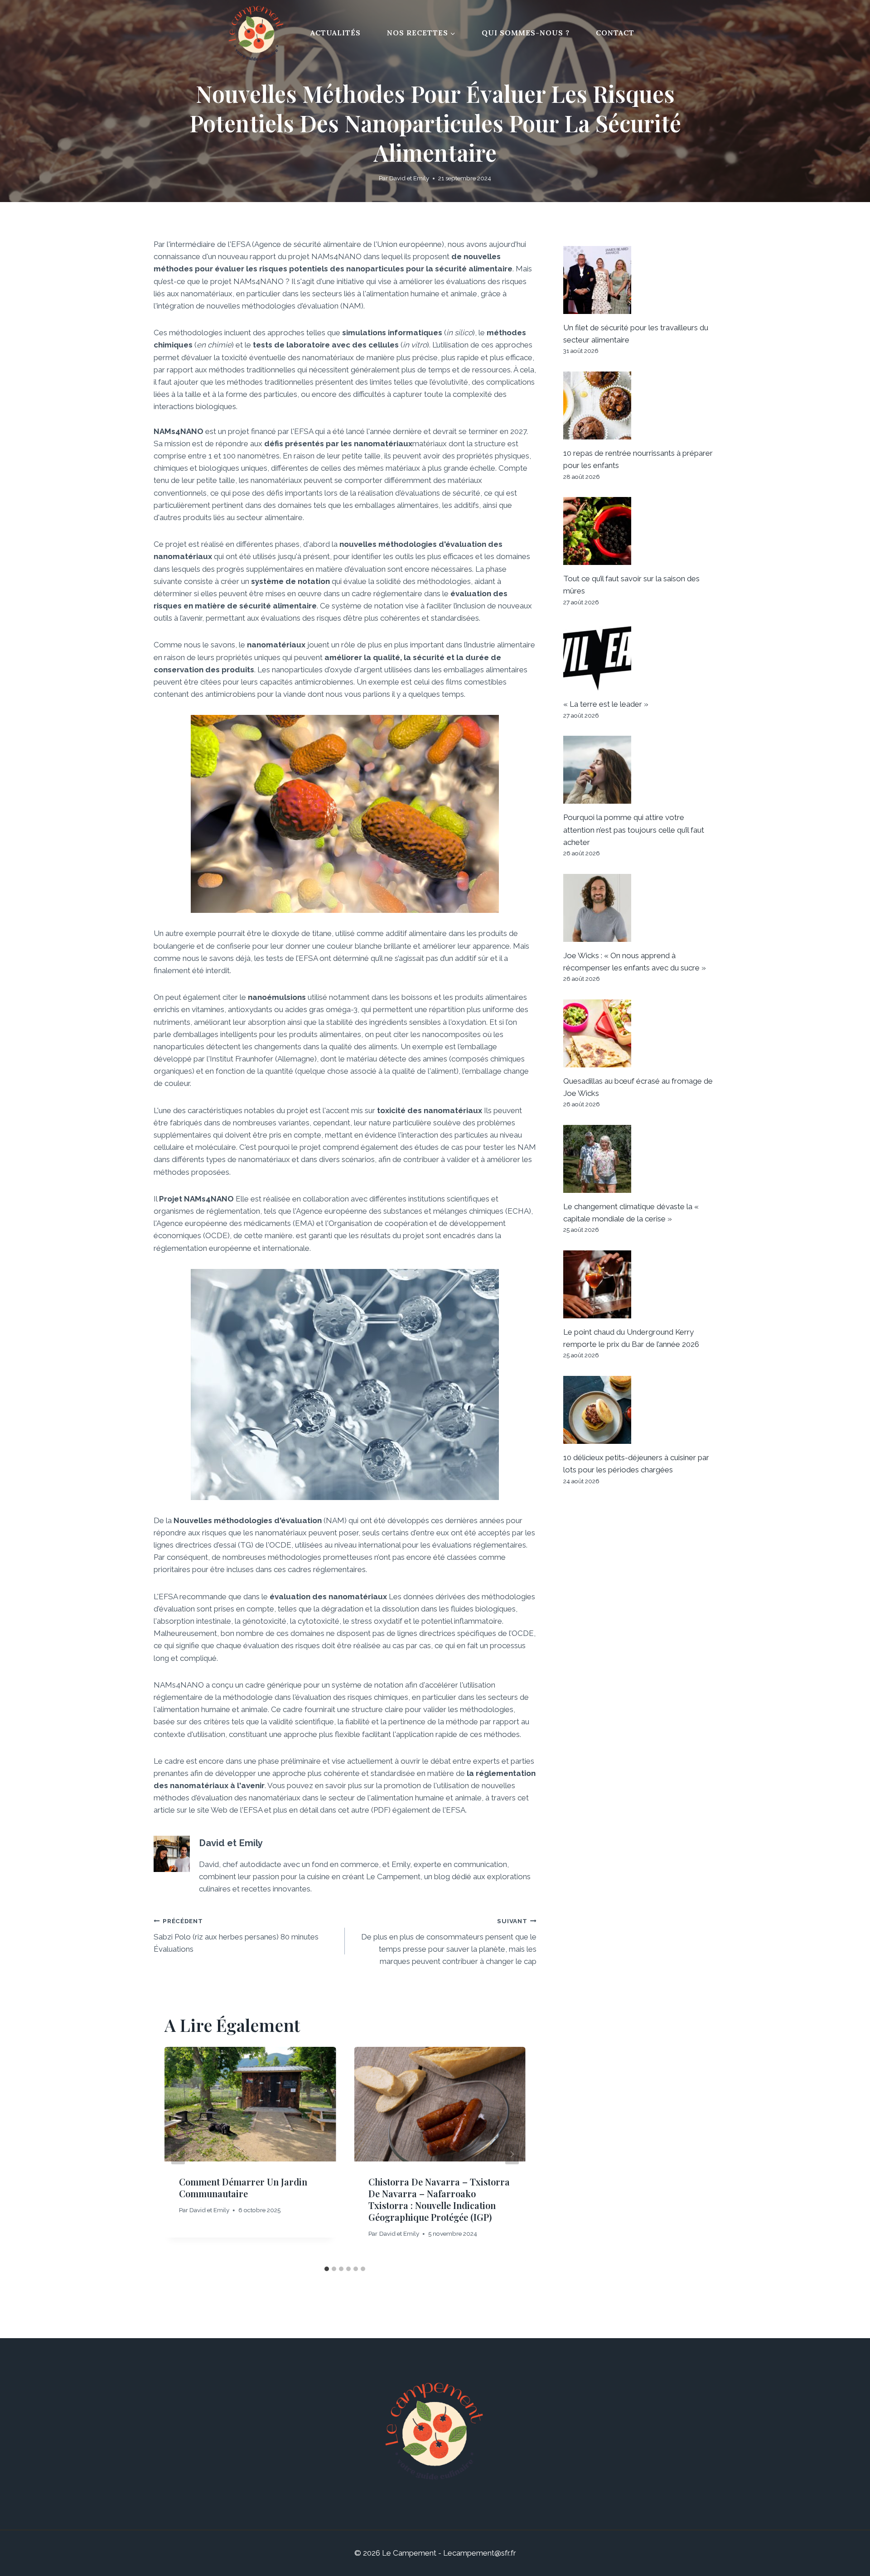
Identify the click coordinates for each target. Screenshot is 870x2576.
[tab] (327, 2269)
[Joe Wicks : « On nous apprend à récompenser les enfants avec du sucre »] (640, 908)
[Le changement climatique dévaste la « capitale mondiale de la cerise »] (640, 1159)
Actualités (336, 33)
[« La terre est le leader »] (640, 656)
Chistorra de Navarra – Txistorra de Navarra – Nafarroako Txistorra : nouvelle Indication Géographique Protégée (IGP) (439, 2199)
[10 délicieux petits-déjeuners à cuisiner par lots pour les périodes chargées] (640, 1410)
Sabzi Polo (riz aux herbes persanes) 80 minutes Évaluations (236, 1935)
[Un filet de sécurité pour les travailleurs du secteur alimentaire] (640, 280)
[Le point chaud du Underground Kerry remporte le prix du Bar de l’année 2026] (640, 1284)
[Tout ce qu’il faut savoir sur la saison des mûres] (640, 531)
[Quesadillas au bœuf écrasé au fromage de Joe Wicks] (640, 1033)
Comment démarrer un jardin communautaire (243, 2188)
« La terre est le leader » (606, 704)
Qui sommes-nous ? (526, 33)
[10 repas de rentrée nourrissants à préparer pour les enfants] (640, 405)
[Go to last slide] (178, 2154)
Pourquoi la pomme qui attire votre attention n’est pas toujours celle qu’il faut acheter (634, 830)
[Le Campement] (258, 33)
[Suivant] (512, 2154)
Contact (615, 33)
